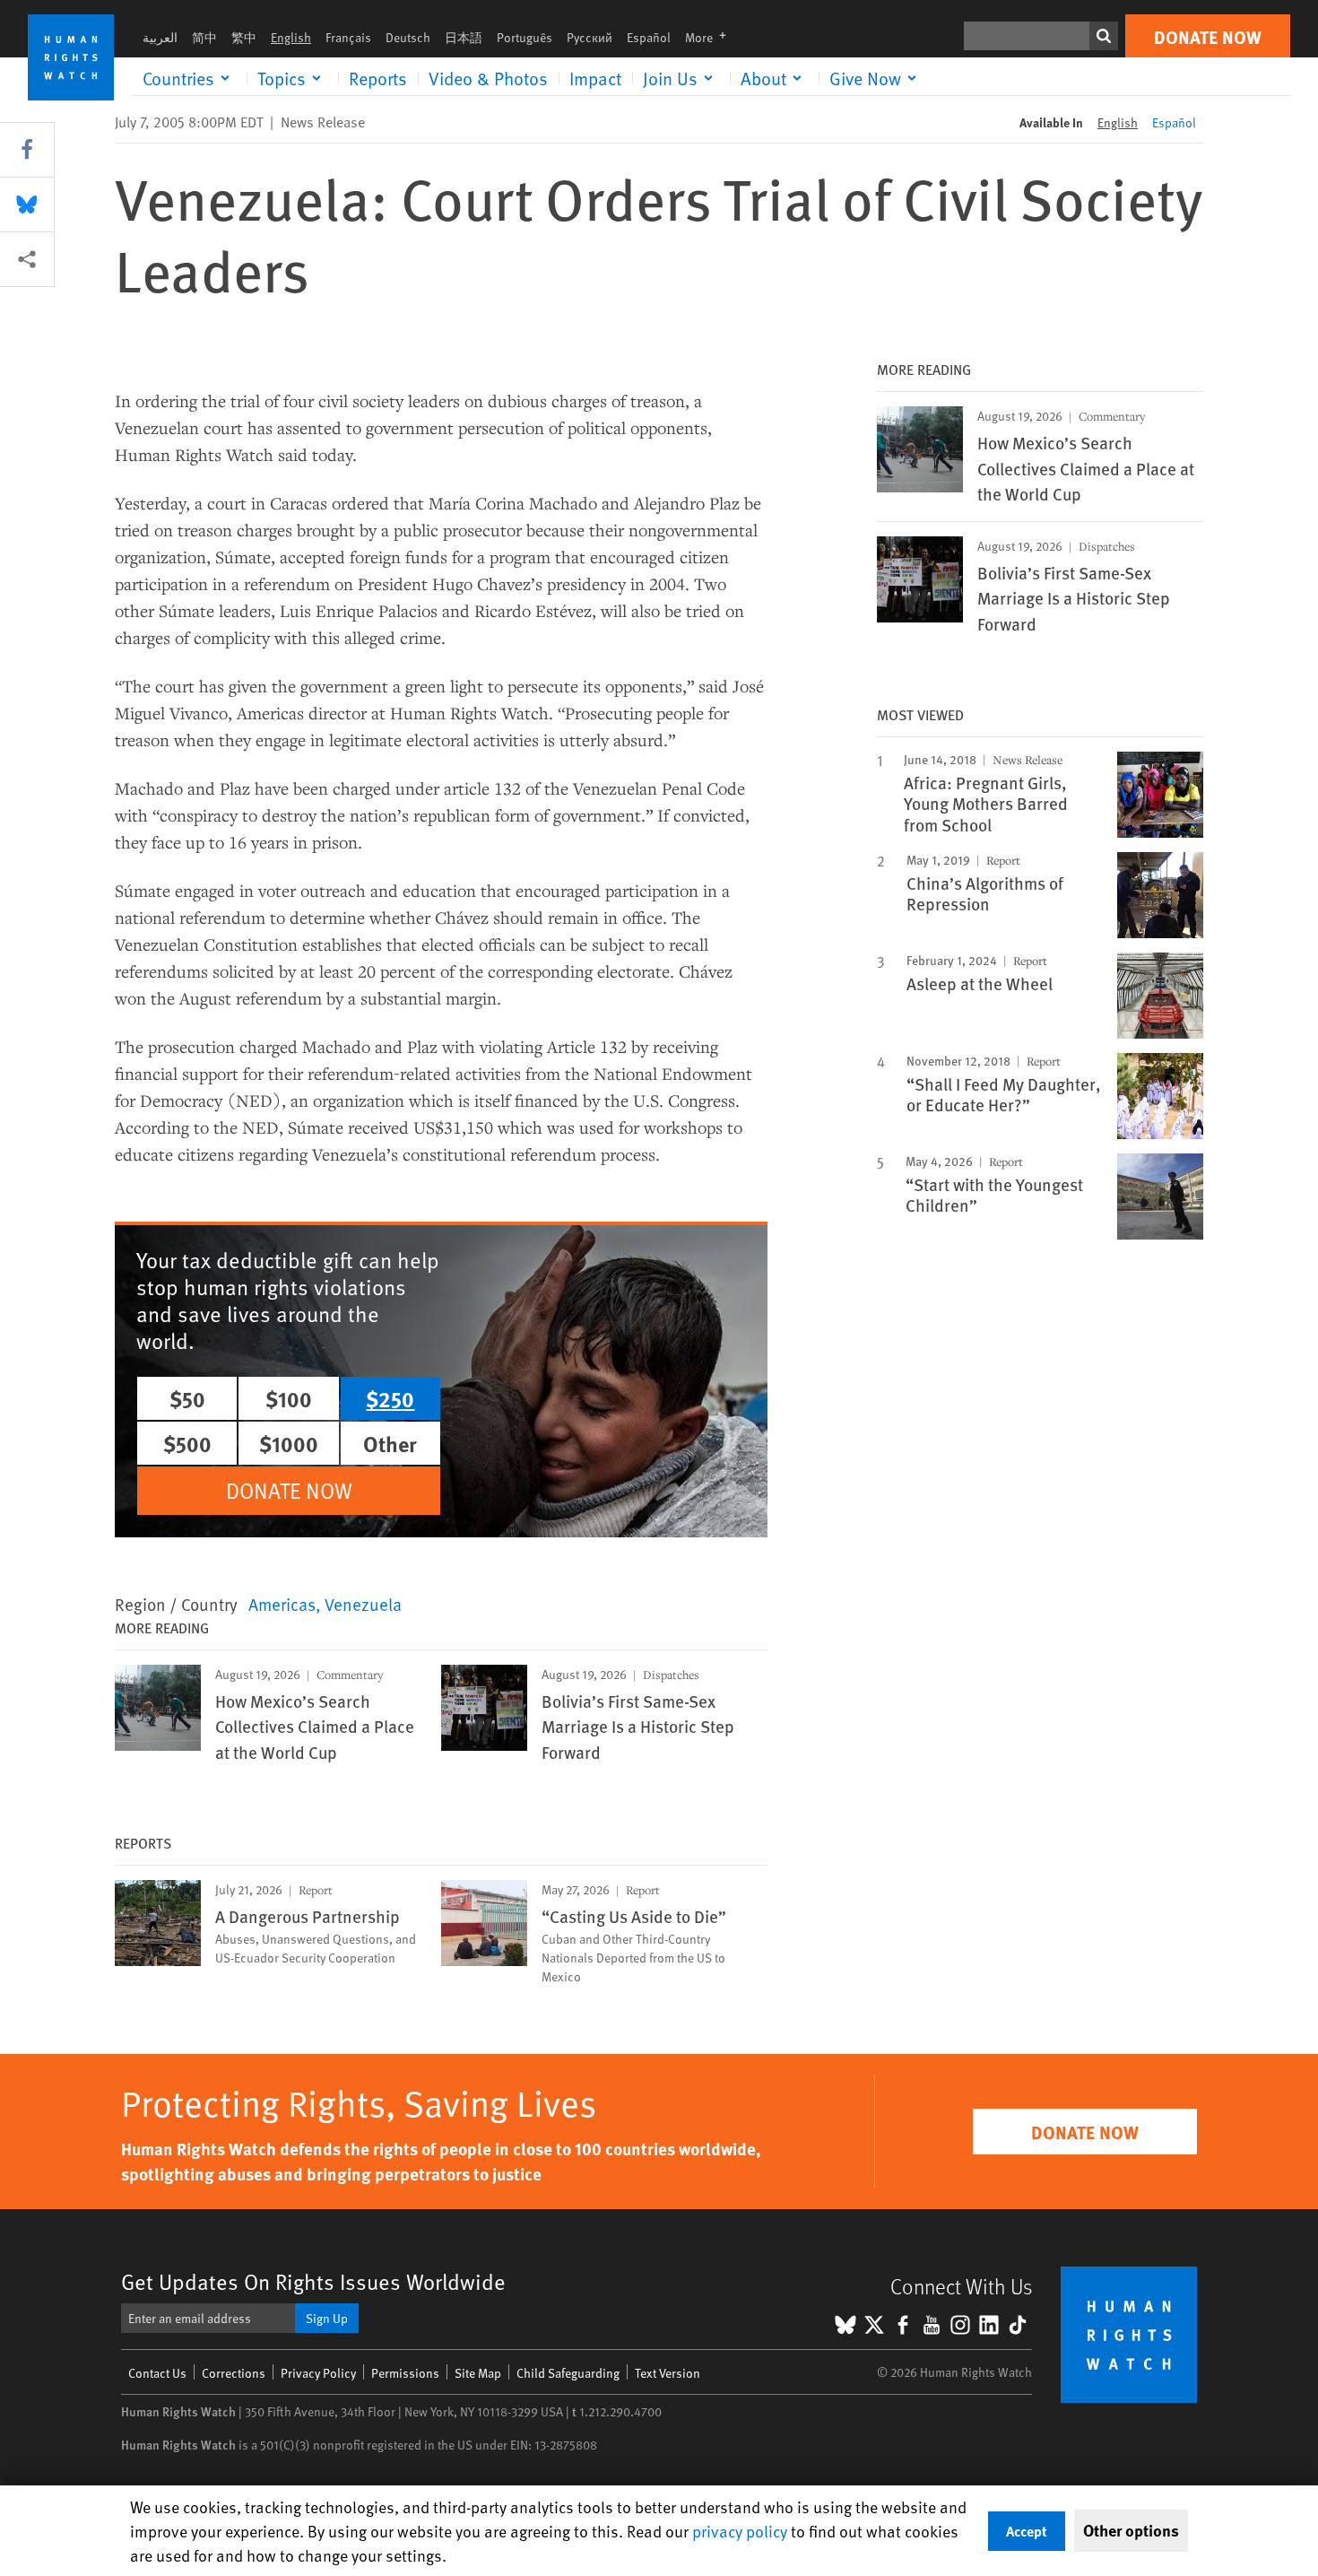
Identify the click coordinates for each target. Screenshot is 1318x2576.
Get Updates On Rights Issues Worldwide (313, 2281)
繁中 (244, 37)
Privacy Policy (318, 2373)
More (711, 37)
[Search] (1104, 36)
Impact (595, 78)
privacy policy (740, 2531)
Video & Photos (488, 78)
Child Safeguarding (568, 2373)
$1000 (289, 1443)
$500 (187, 1443)
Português (525, 37)
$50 (187, 1398)
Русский (590, 37)
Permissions (405, 2373)
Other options (1131, 2530)
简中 (204, 37)
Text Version (668, 2373)
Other (390, 1443)
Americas (282, 1604)
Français (348, 37)
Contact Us (157, 2373)
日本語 (464, 37)
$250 (390, 1398)
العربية (160, 37)
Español (649, 37)
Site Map (478, 2373)
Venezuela (363, 1604)
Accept (1027, 2531)
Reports (378, 78)
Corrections (234, 2373)
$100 (289, 1398)
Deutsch (408, 37)
